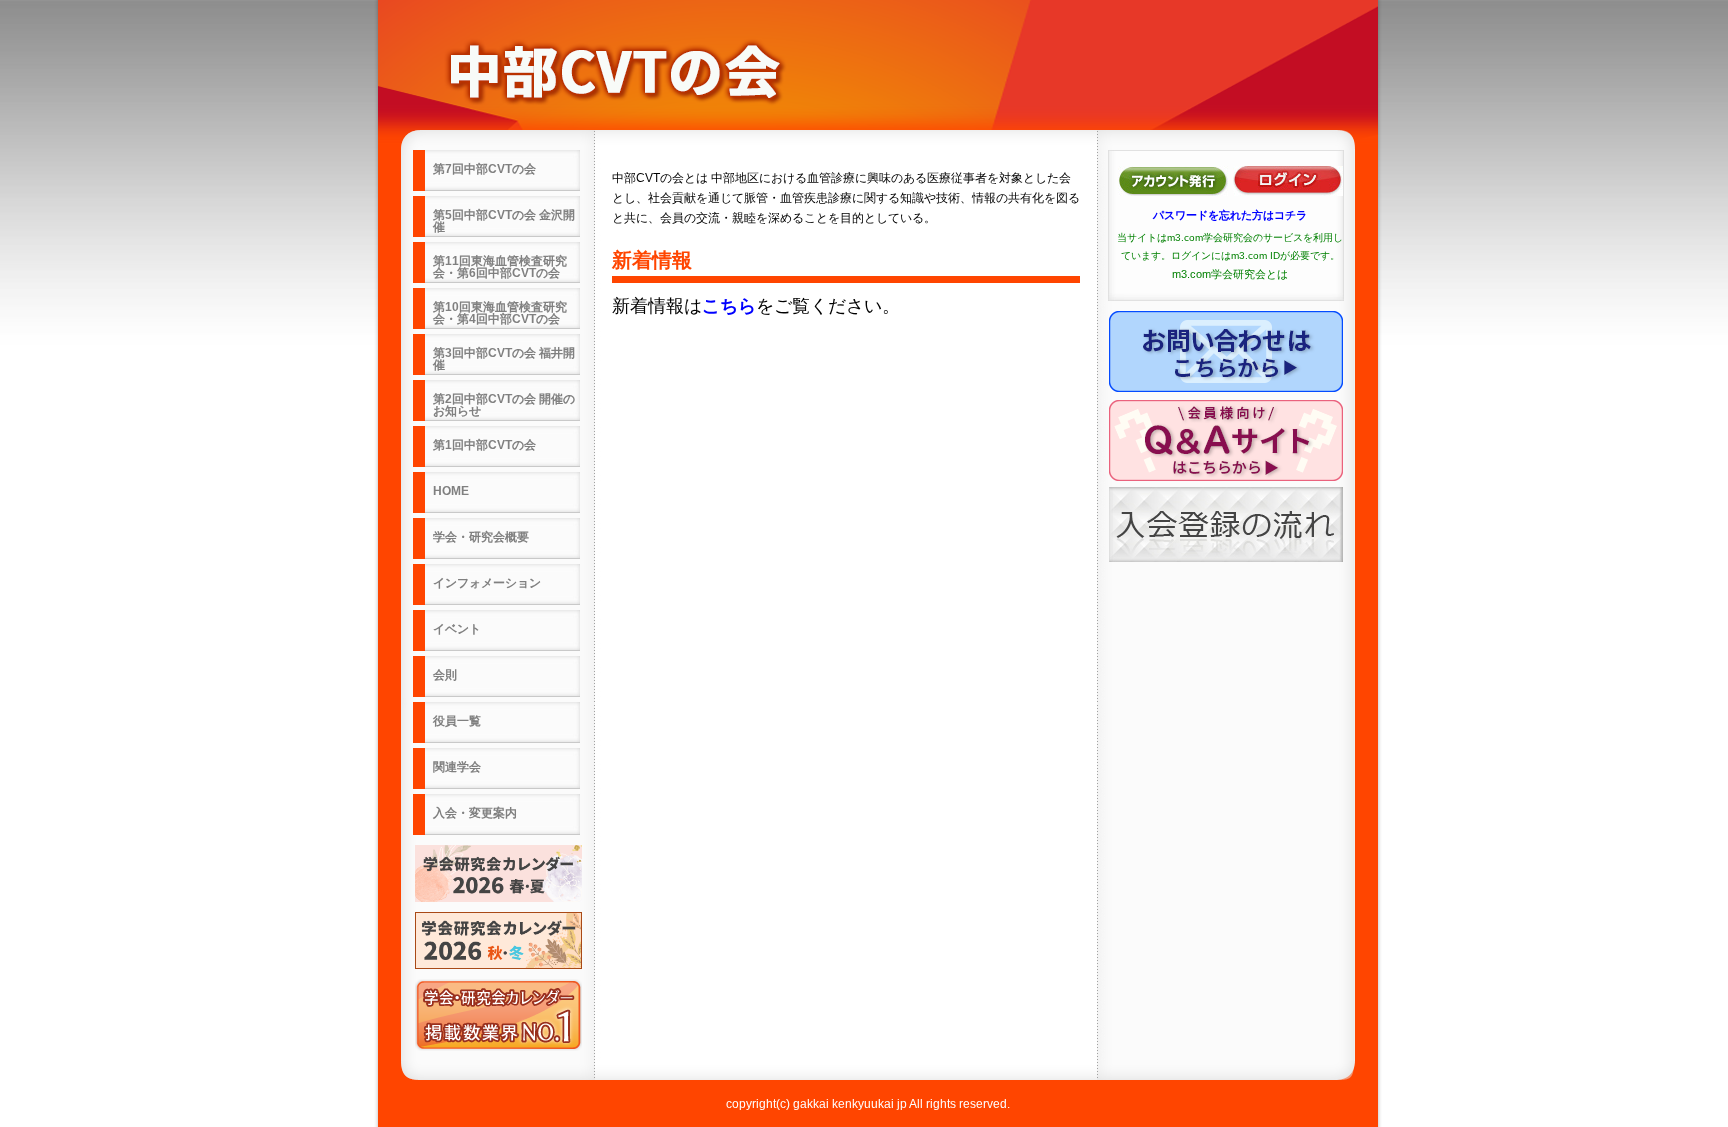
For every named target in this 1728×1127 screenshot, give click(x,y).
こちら (729, 306)
